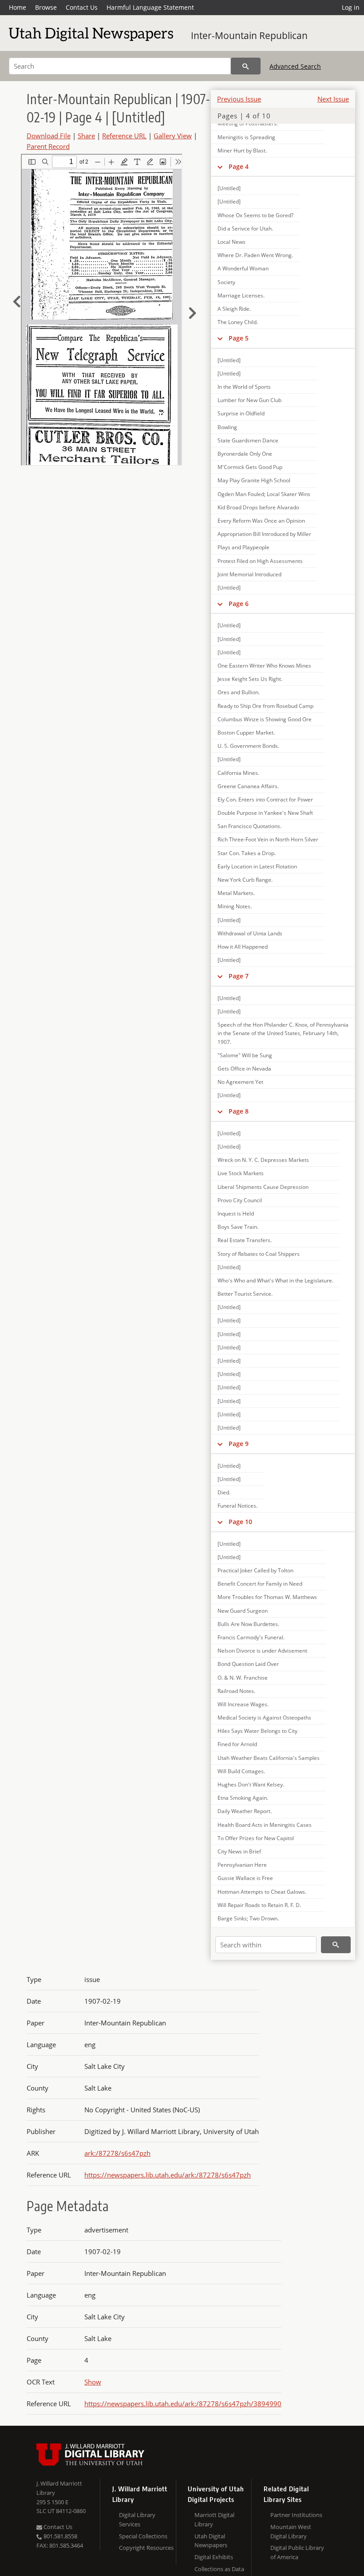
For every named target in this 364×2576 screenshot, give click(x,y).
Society (226, 282)
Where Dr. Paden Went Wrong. (255, 255)
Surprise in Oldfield (241, 413)
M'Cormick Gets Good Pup (250, 467)
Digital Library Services (137, 2519)
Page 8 (239, 1111)
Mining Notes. (235, 906)
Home (18, 7)
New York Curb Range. (245, 880)
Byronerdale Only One (245, 454)
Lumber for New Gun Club (249, 400)
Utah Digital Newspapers (211, 2541)
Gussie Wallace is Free (245, 1878)
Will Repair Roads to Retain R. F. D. (259, 1905)
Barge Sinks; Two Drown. (248, 1918)
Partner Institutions (296, 2515)
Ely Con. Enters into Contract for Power (265, 799)
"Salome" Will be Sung (245, 1055)
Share (86, 136)
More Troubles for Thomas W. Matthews (267, 1597)
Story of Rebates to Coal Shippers (259, 1254)
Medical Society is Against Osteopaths (264, 1718)
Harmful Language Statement (150, 7)
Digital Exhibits (214, 2557)
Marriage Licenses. (241, 295)
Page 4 (239, 166)
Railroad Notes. (236, 1691)
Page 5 (239, 338)
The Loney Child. (238, 322)
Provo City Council (240, 1200)
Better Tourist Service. (245, 1294)
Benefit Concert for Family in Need (260, 1584)
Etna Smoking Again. (243, 1798)
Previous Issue (239, 99)
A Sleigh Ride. (234, 309)
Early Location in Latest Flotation (257, 866)
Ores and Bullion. (239, 692)
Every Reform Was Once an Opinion (261, 521)
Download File (49, 136)
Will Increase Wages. (243, 1704)
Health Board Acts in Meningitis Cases (265, 1825)
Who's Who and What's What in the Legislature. (275, 1280)
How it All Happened (243, 947)
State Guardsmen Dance (248, 440)
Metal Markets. (236, 893)
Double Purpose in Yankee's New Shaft (265, 813)
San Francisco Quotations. (249, 826)
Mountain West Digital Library (291, 2531)
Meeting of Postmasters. (248, 123)
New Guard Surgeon (243, 1611)
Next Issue (333, 99)
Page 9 (239, 1444)
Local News (231, 242)
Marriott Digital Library (214, 2519)
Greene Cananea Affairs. (248, 786)
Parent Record (48, 146)
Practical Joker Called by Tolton (255, 1570)
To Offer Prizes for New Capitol (256, 1838)
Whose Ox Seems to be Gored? (255, 215)
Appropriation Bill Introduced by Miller (264, 534)
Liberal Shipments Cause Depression (263, 1187)
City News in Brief (239, 1851)
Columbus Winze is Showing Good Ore (265, 719)
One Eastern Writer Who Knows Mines (264, 666)
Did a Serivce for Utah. (245, 229)
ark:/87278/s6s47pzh (117, 2153)
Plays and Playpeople (243, 547)
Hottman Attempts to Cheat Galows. (262, 1892)
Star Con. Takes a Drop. (247, 853)
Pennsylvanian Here (242, 1865)
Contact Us (82, 7)
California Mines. (238, 773)
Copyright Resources (146, 2548)
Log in (351, 7)
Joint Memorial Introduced (249, 574)
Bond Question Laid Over (248, 1664)
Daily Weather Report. (245, 1811)
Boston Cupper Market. (246, 733)
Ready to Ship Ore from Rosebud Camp (265, 706)
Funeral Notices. (237, 1506)
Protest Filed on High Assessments (260, 561)
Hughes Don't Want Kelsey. (251, 1784)
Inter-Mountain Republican (249, 35)
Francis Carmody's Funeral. (251, 1637)
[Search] (246, 66)
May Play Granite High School (254, 480)
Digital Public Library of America (297, 2552)
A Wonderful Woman (243, 268)
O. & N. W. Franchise (243, 1678)
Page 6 (239, 604)
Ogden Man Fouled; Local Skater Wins (264, 494)
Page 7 (239, 976)
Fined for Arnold (237, 1744)
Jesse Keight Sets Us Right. (250, 679)
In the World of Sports (244, 387)
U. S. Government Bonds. (248, 746)
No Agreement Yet (240, 1082)
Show (93, 2382)
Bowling (227, 427)
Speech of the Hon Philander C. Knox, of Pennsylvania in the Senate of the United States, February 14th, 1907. (283, 1033)
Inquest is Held (236, 1214)
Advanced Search (295, 66)
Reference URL (124, 136)
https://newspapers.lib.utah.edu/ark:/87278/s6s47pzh (168, 2175)
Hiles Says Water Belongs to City (257, 1731)
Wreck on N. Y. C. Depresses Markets (263, 1160)
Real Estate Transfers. (245, 1240)
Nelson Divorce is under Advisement (262, 1651)
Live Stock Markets (241, 1173)
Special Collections (143, 2536)
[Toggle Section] (220, 167)
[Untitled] (229, 188)
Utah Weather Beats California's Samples (269, 1758)
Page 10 (240, 1522)
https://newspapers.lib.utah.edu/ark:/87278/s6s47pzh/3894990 (183, 2404)
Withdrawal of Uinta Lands (250, 933)
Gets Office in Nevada (244, 1069)
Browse (46, 7)
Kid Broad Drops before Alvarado (258, 507)
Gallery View (173, 136)
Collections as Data (219, 2569)
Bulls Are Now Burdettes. (248, 1624)
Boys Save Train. (238, 1227)
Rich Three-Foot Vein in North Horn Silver (268, 839)
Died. (224, 1492)
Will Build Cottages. (241, 1771)
